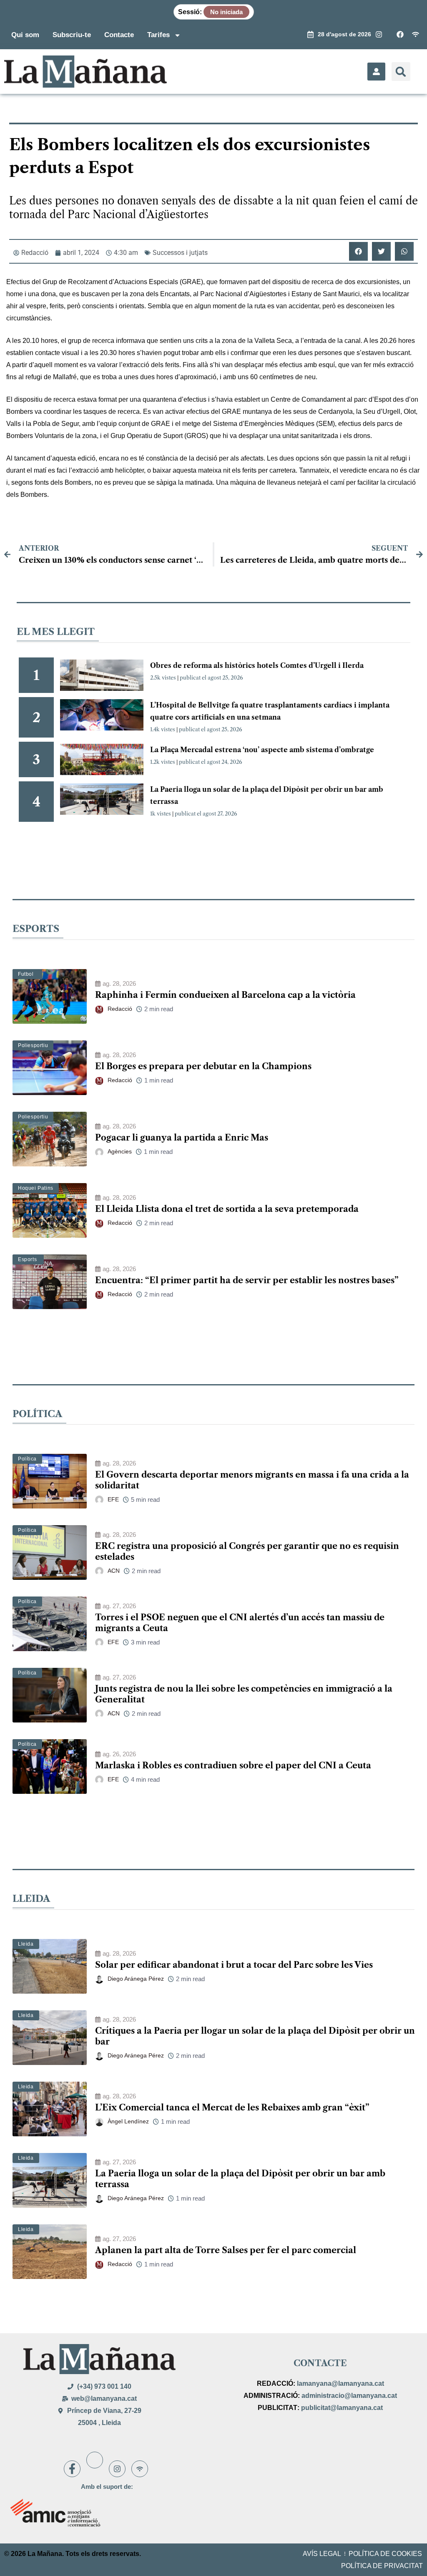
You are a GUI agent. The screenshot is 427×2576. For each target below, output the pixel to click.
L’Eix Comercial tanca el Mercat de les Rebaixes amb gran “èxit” (232, 2108)
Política (27, 1459)
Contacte (119, 35)
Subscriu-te (72, 35)
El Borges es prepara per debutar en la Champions (203, 1066)
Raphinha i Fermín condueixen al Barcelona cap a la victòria (225, 995)
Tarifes (158, 35)
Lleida (26, 1944)
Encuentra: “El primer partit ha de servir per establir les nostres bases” (247, 1280)
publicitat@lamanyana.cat (342, 2408)
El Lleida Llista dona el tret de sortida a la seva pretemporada (227, 1209)
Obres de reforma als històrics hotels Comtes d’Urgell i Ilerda (257, 665)
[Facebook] (72, 2469)
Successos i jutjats (180, 253)
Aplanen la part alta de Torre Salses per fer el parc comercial (226, 2250)
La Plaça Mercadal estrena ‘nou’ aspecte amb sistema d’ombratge (262, 750)
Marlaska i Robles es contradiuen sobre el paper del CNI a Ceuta (233, 1765)
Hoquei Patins (36, 1188)
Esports (27, 1259)
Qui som (25, 35)
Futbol (26, 974)
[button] (401, 72)
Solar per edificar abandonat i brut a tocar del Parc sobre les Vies (234, 1965)
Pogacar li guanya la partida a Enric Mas (182, 1138)
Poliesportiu (33, 1045)
